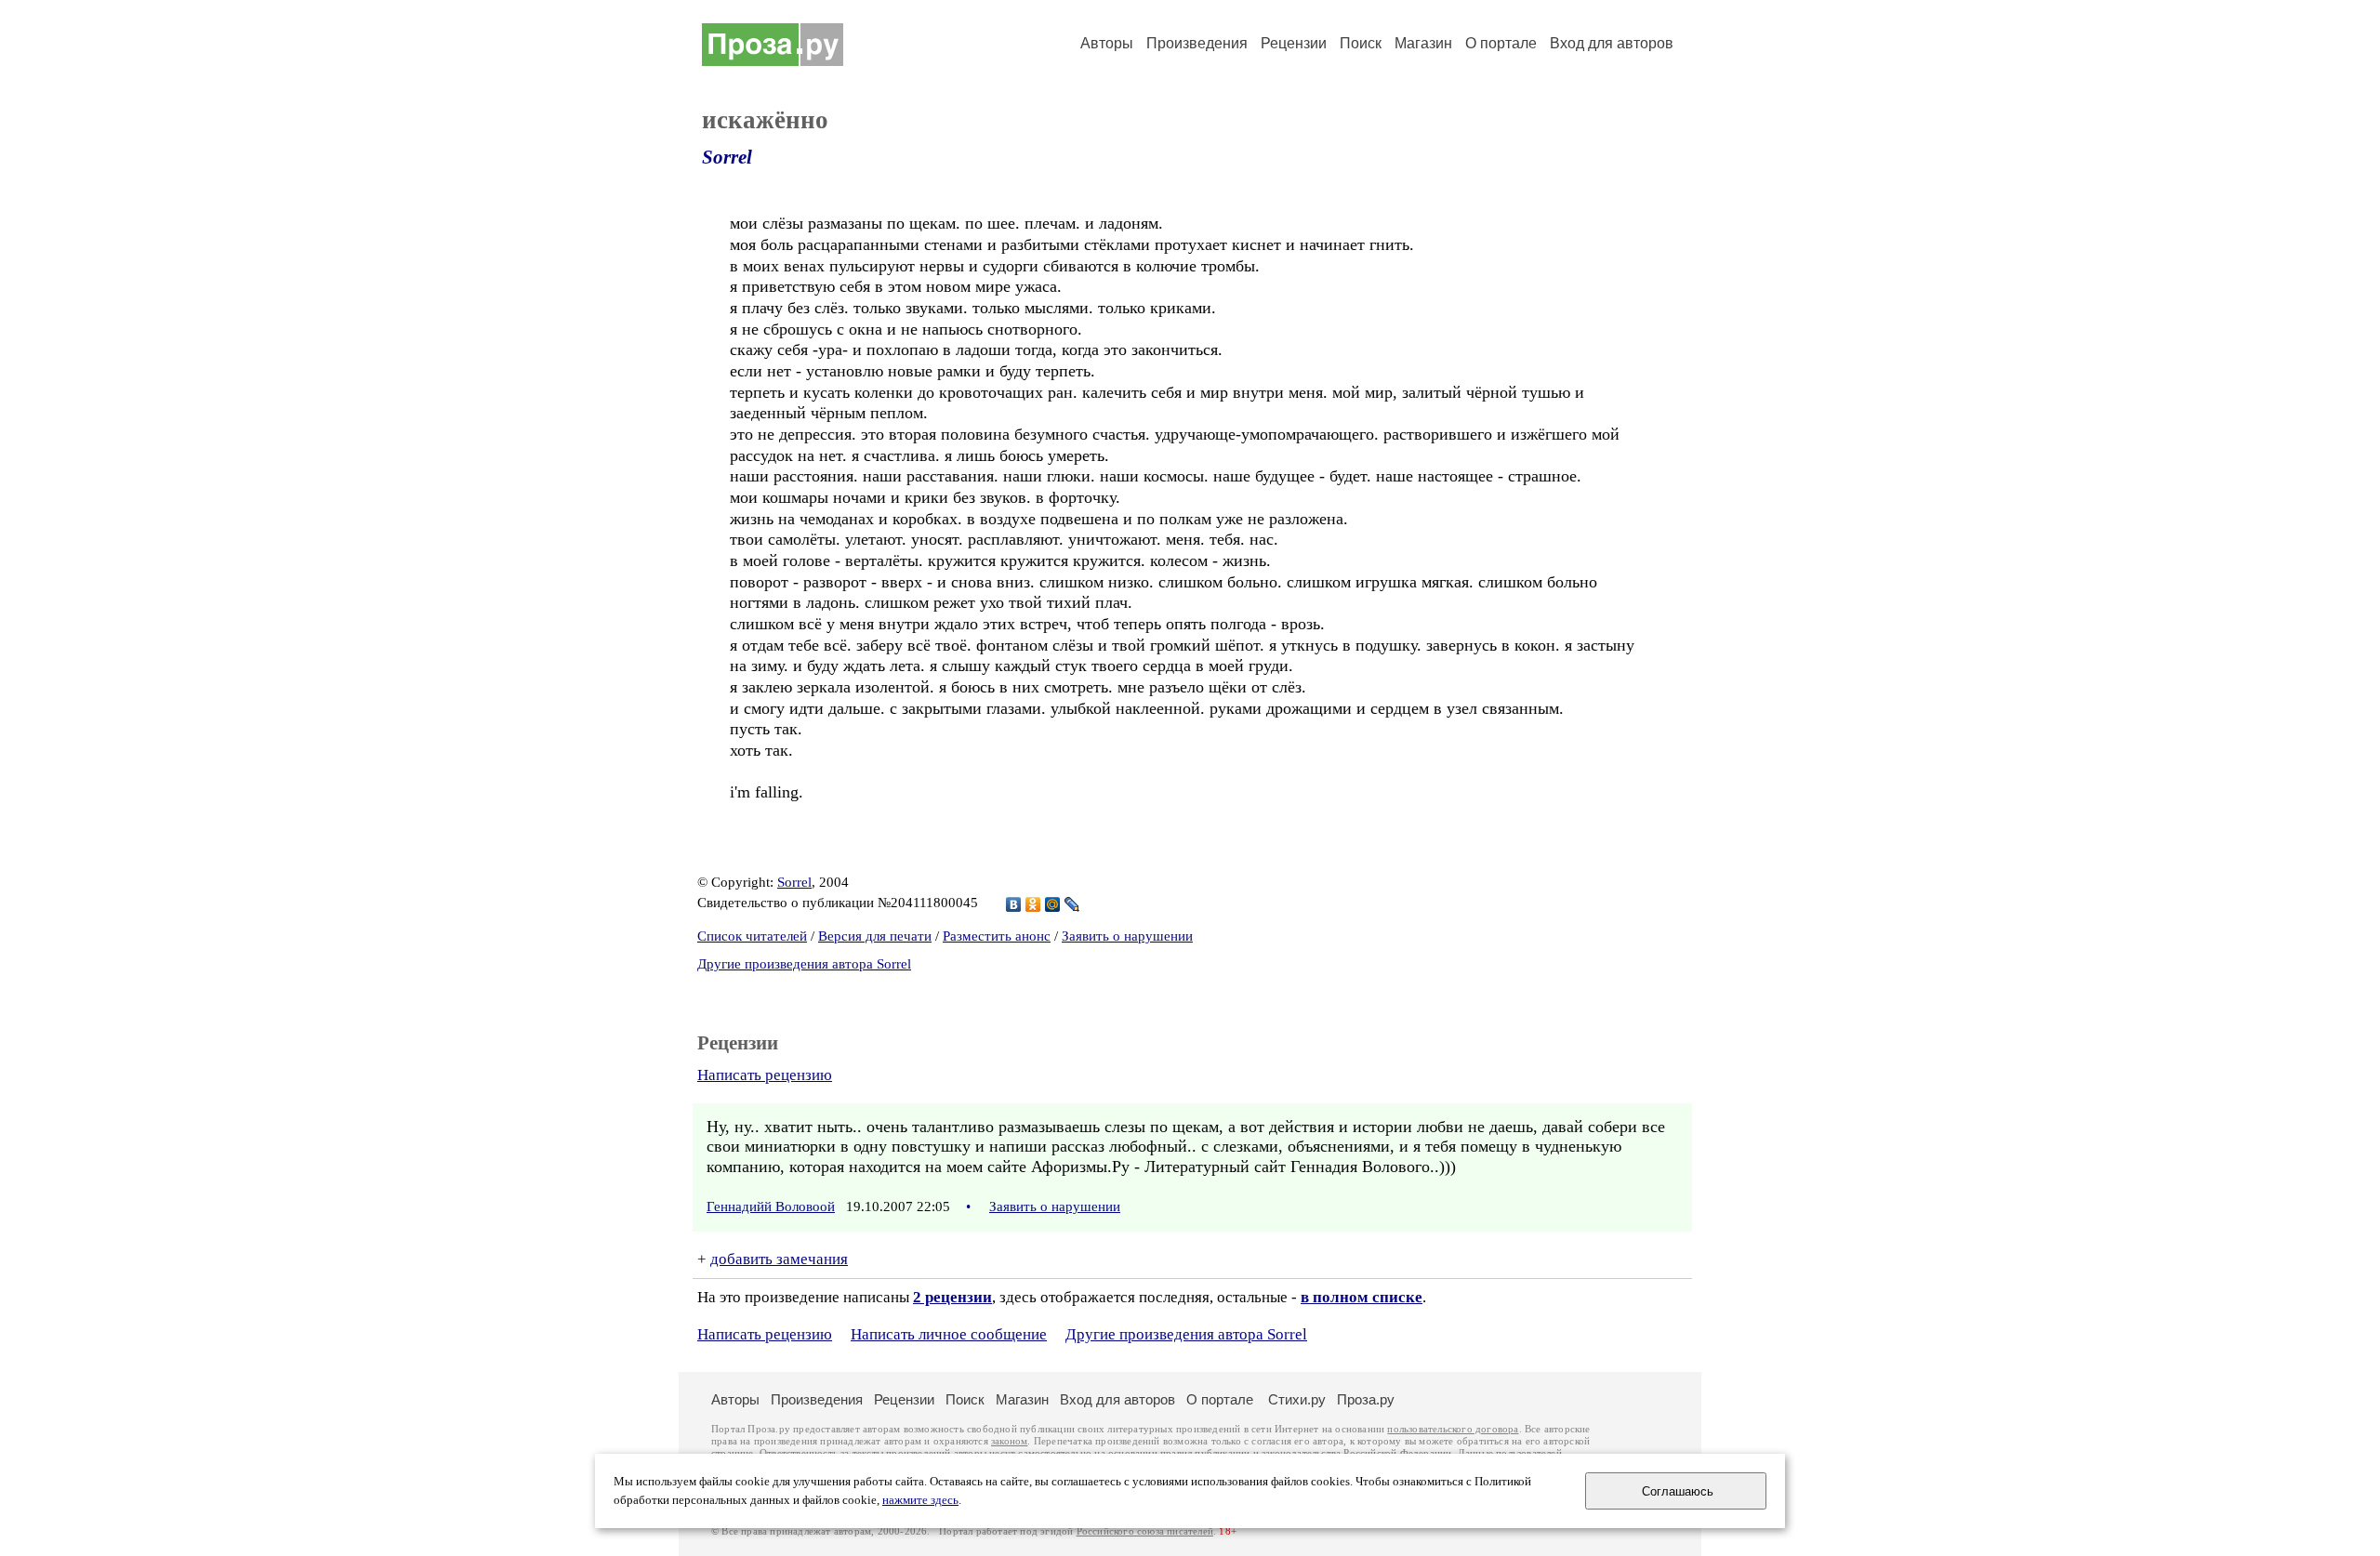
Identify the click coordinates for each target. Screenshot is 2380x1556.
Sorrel (727, 157)
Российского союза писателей (1145, 1531)
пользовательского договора (1453, 1429)
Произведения (1197, 43)
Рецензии (1294, 43)
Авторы (1107, 43)
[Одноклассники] (1033, 904)
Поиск (1361, 43)
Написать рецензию (765, 1075)
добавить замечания (779, 1259)
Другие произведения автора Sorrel (804, 964)
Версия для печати (875, 936)
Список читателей (752, 936)
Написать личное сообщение (949, 1334)
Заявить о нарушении (1127, 936)
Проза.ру (1366, 1399)
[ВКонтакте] (1014, 904)
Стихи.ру (1297, 1399)
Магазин (1423, 43)
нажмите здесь (920, 1500)
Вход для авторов (1612, 43)
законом (1009, 1441)
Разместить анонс (997, 936)
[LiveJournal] (1072, 904)
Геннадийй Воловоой (771, 1207)
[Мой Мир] (1053, 904)
